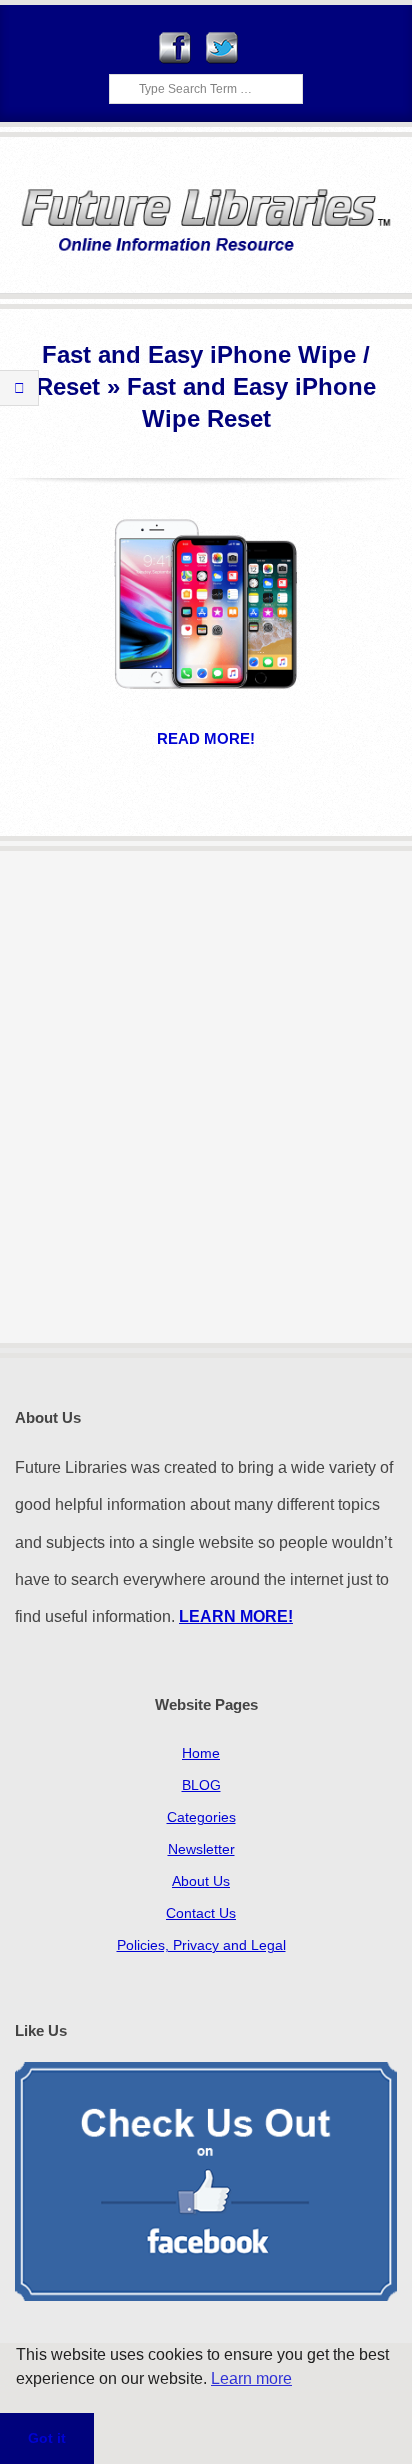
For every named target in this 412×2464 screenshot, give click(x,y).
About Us (201, 1881)
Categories (201, 1817)
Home (201, 1753)
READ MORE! (206, 738)
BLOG (201, 1785)
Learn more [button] (251, 2378)
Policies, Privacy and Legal (201, 1945)
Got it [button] (47, 2438)
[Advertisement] (206, 1097)
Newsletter (201, 1849)
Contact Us (201, 1913)
